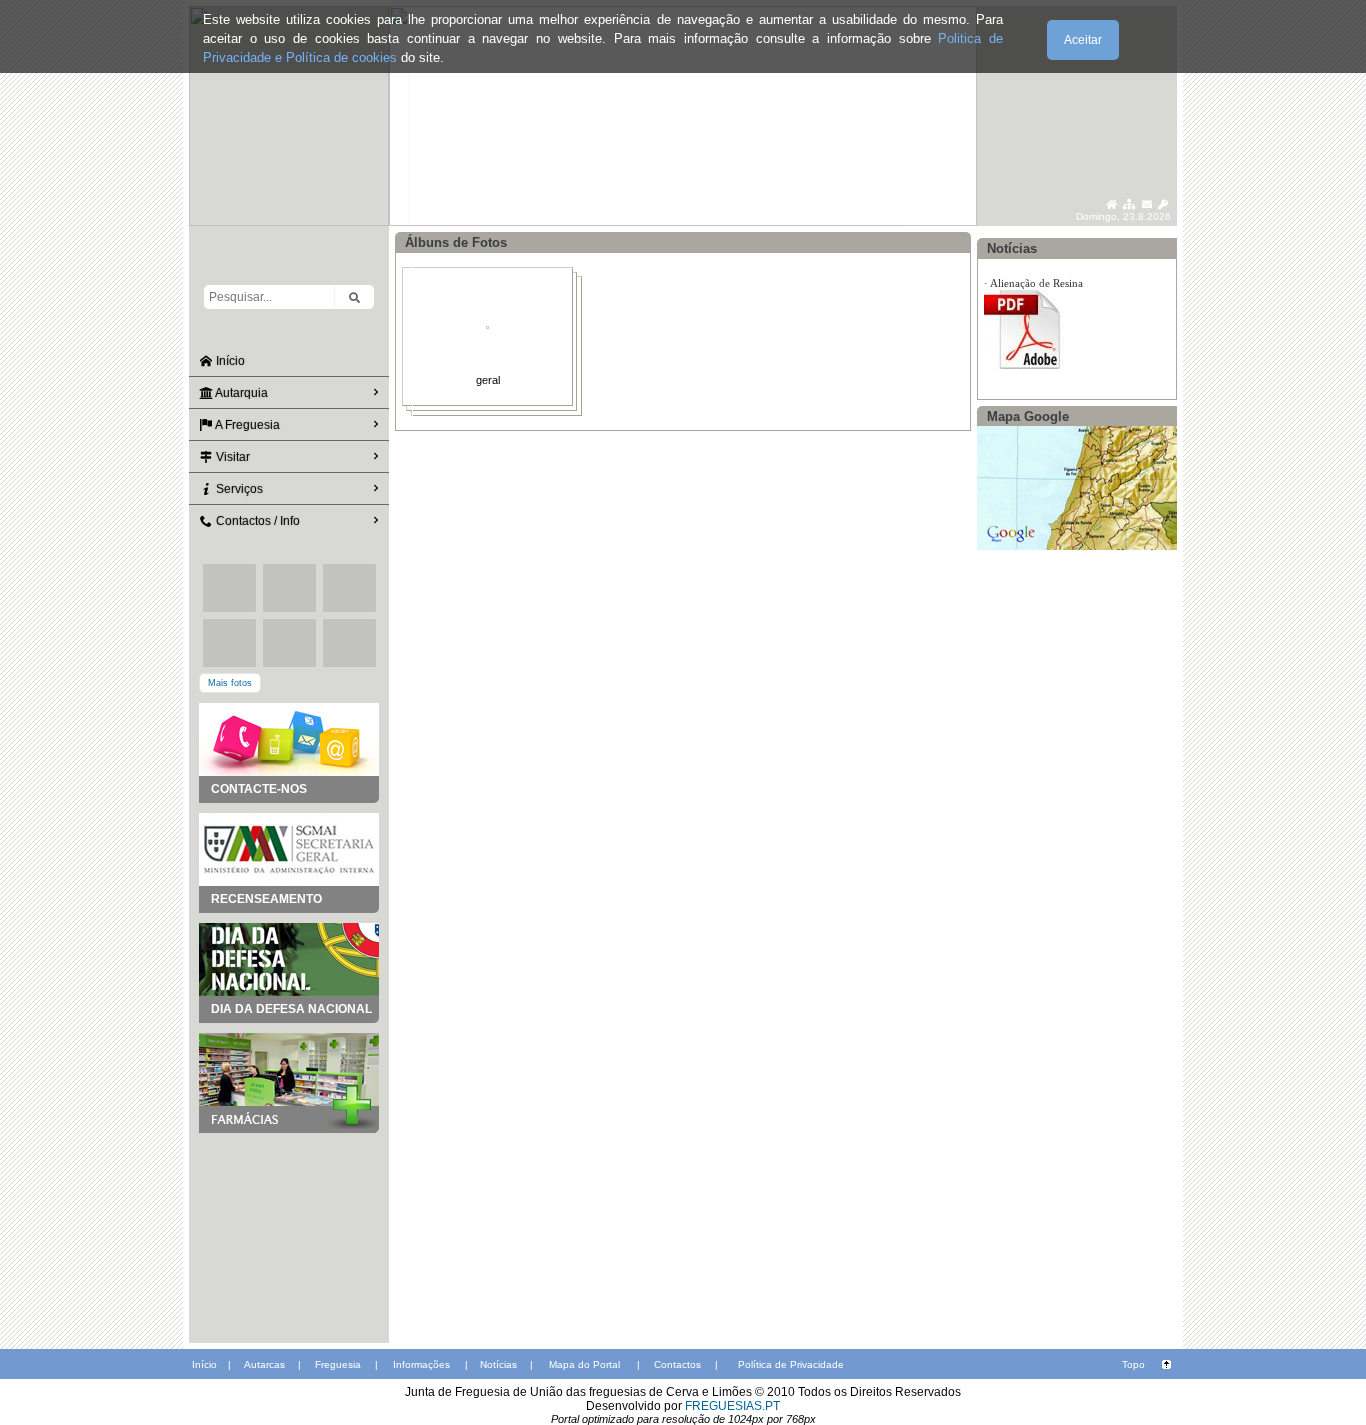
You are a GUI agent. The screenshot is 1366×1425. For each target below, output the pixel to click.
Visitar (231, 457)
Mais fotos (230, 683)
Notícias (498, 1364)
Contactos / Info (256, 521)
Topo (1133, 1364)
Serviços (238, 489)
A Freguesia (246, 425)
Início (229, 361)
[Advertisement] (289, 1233)
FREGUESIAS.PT (732, 1406)
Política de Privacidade (791, 1364)
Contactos (677, 1364)
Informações (421, 1364)
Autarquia (240, 393)
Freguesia (338, 1364)
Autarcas (264, 1364)
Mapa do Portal (584, 1364)
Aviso (1003, 313)
